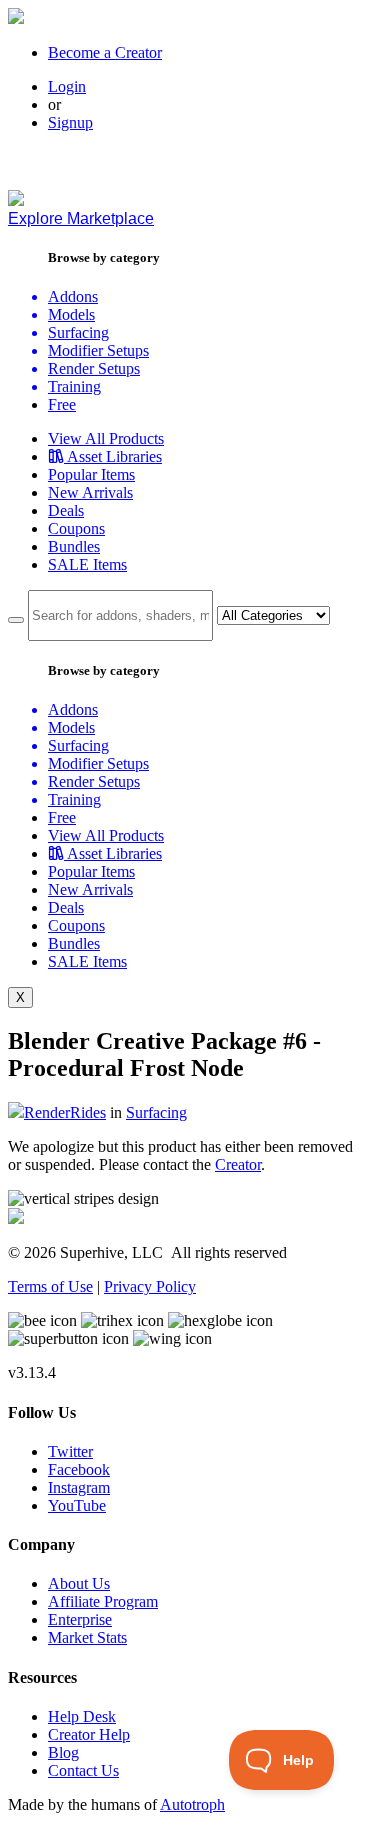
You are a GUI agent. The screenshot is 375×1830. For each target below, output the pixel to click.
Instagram (79, 1487)
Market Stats (87, 1637)
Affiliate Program (103, 1601)
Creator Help (89, 1734)
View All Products (106, 438)
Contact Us (83, 1770)
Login (67, 86)
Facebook (79, 1469)
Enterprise (80, 1619)
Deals (66, 510)
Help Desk (82, 1716)
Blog (63, 1752)
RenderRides (65, 1112)
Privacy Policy (150, 1286)
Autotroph (192, 1804)
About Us (79, 1583)
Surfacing (156, 1112)
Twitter (70, 1451)
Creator (238, 1164)
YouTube (77, 1505)
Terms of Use (50, 1286)
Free (62, 404)
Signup (70, 122)
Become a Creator (105, 52)
